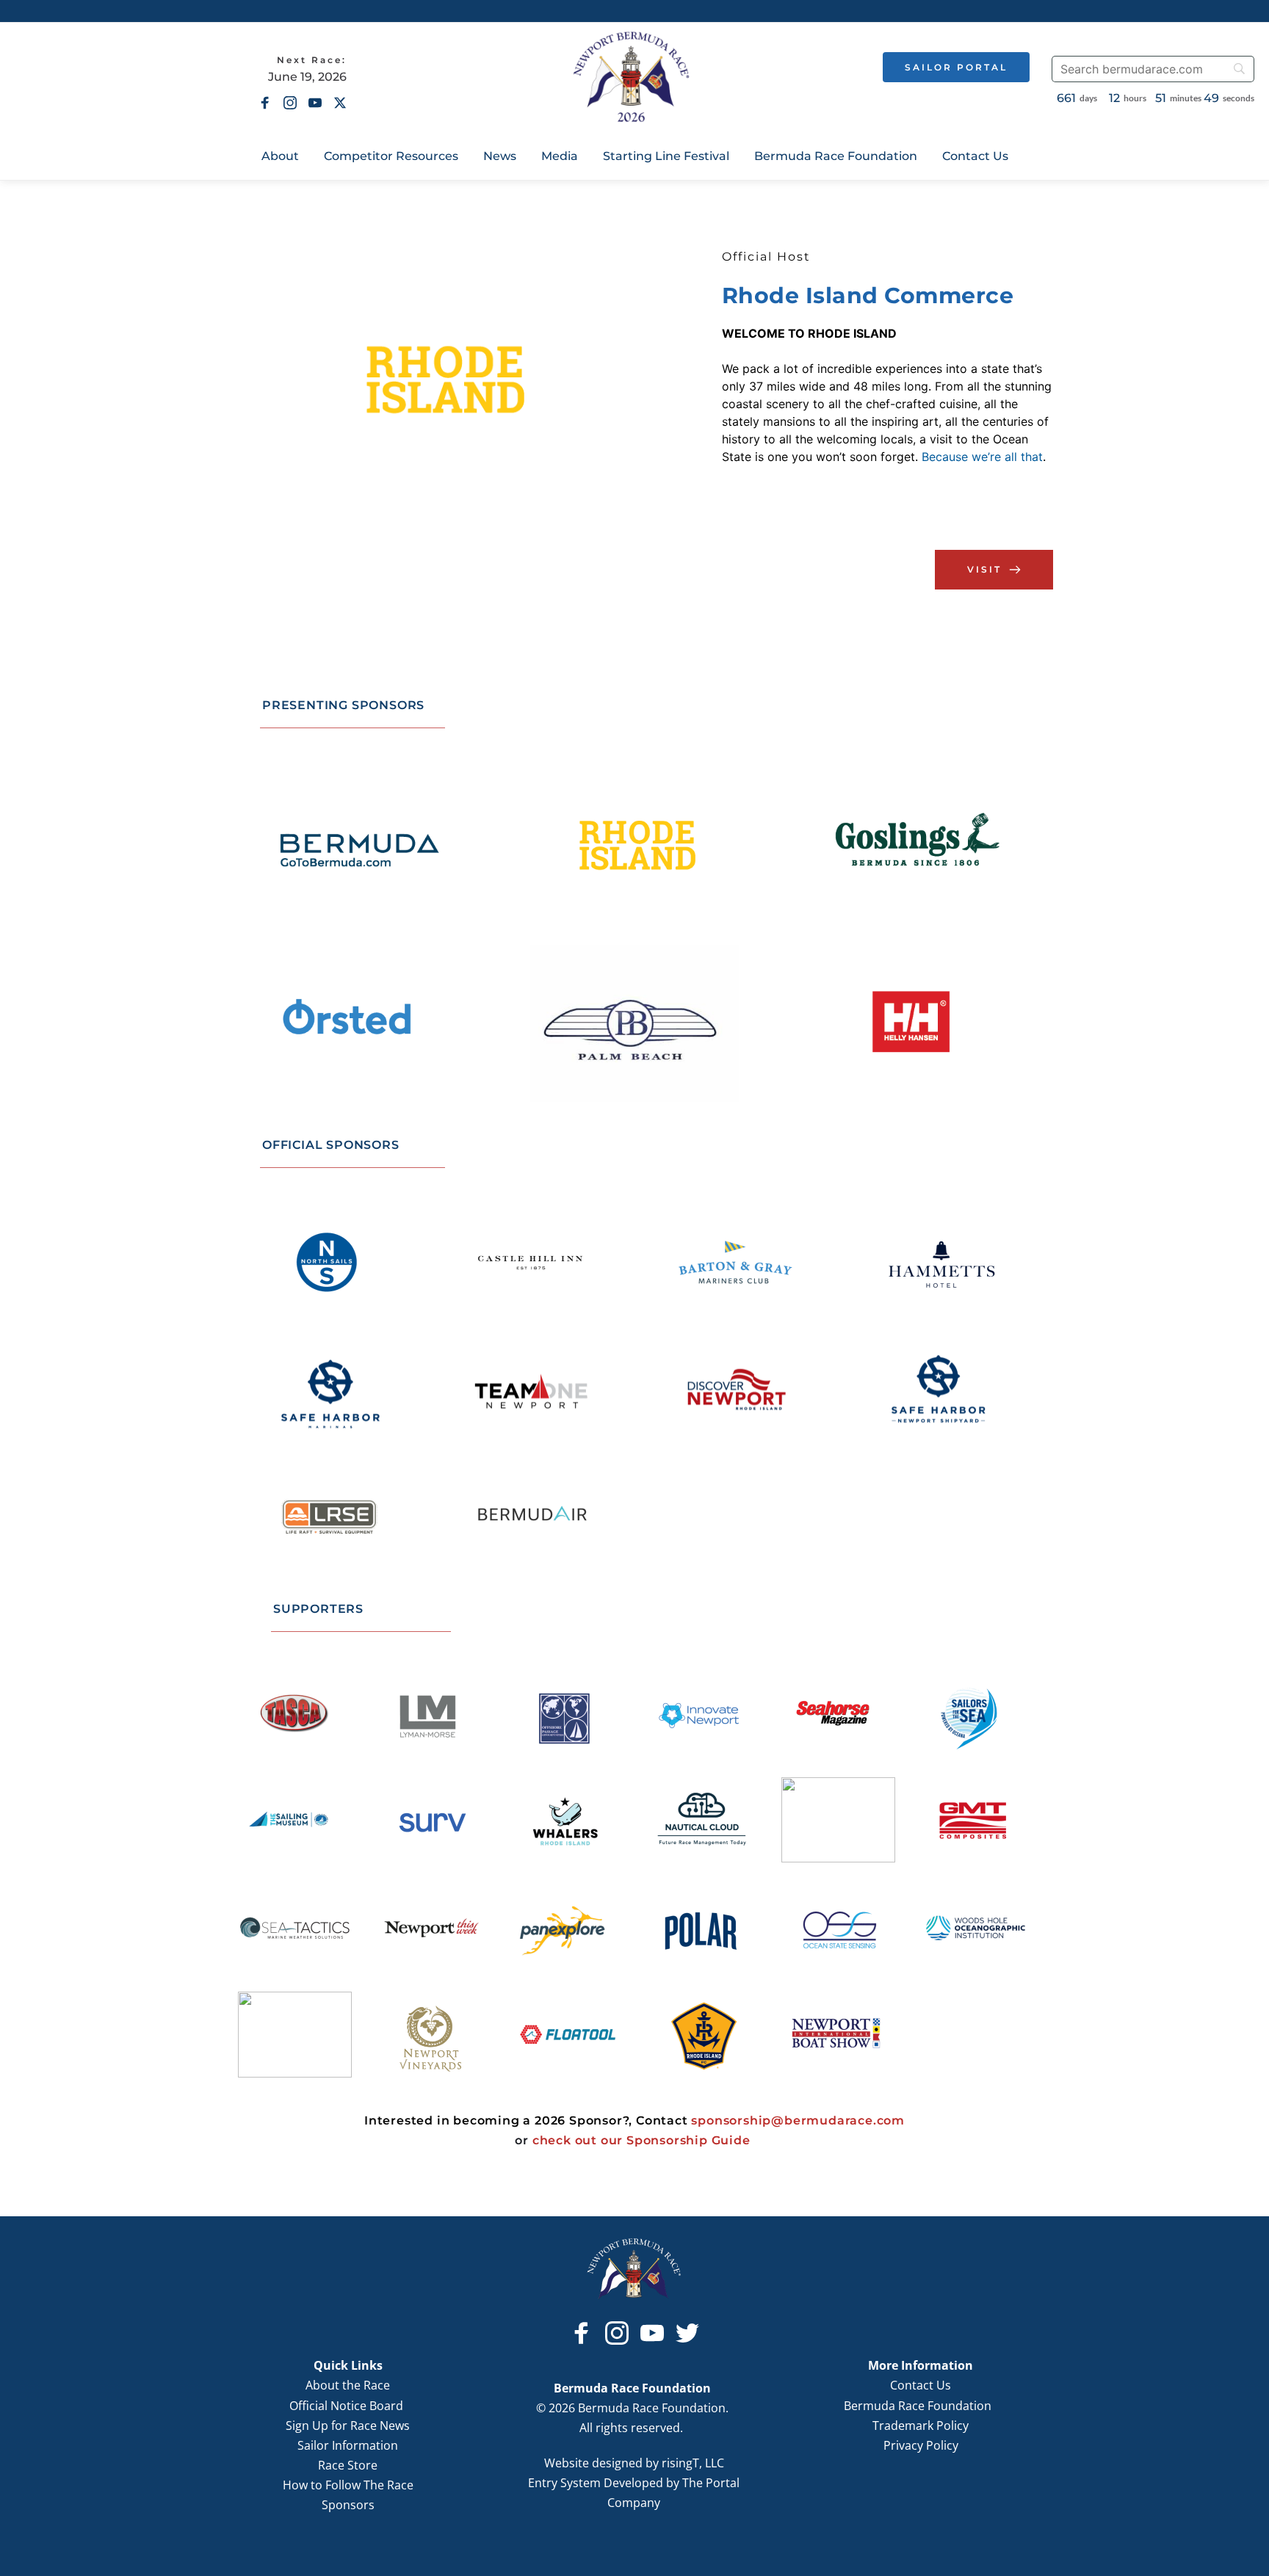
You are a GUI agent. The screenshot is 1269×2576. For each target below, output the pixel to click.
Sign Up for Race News (348, 2426)
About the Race (348, 2385)
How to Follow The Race (348, 2485)
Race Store (348, 2465)
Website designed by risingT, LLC (634, 2463)
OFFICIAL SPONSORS (331, 1145)
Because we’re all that (982, 457)
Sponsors (348, 2505)
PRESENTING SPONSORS (343, 705)
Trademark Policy (921, 2426)
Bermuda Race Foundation (921, 2406)
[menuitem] (280, 156)
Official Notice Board (348, 2406)
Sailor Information (348, 2445)
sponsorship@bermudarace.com (798, 2120)
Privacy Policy (921, 2445)
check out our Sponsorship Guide (641, 2140)
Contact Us (921, 2385)
